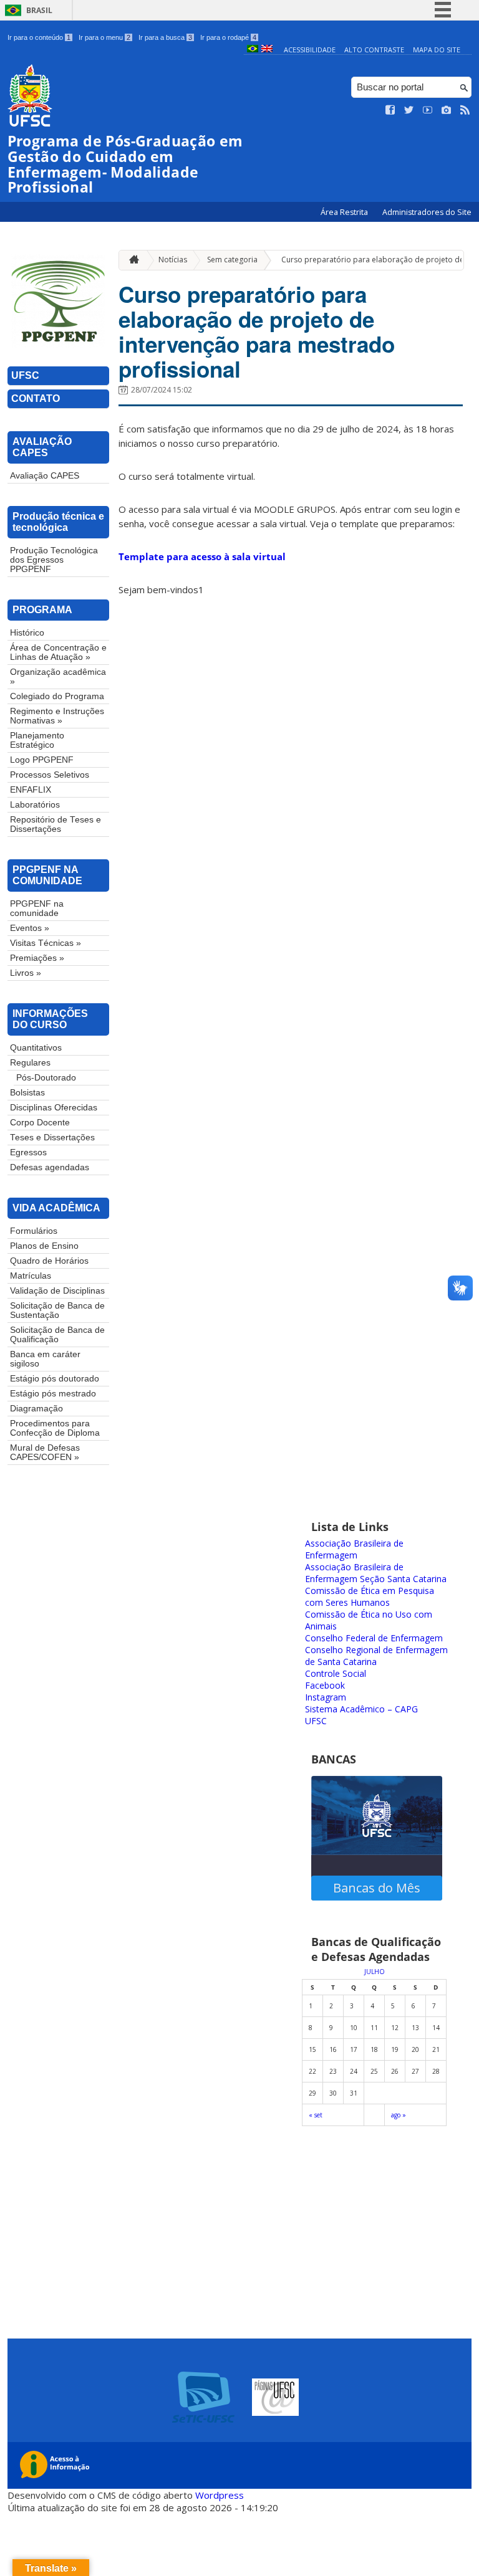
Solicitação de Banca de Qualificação (57, 1335)
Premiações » (37, 958)
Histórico (27, 633)
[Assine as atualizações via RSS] (465, 110)
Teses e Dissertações (52, 1138)
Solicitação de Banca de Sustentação (57, 1310)
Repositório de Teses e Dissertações (56, 824)
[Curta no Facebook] (390, 110)
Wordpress (220, 2495)
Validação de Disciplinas (57, 1291)
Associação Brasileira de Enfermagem (354, 1549)
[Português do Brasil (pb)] (253, 50)
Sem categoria (232, 260)
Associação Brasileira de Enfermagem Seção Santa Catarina (376, 1573)
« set (316, 2115)
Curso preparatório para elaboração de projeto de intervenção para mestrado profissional (257, 332)
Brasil (39, 10)
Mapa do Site (437, 50)
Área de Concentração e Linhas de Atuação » (58, 652)
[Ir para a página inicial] (131, 260)
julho (375, 1972)
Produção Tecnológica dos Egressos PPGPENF (54, 560)
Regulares (30, 1063)
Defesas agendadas (50, 1167)
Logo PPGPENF (42, 760)
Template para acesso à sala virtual (202, 556)
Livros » (26, 973)
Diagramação (36, 1409)
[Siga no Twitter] (409, 110)
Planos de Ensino (44, 1246)
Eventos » (30, 928)
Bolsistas (27, 1093)
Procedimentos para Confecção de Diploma (55, 1428)
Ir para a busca (165, 37)
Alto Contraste (374, 50)
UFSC (25, 375)
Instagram (326, 1697)
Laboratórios (35, 805)
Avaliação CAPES (45, 476)
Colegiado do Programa (57, 696)
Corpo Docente (40, 1123)
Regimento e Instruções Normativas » (57, 716)
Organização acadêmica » (58, 677)
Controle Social (336, 1673)
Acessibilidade (310, 50)
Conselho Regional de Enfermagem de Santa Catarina (376, 1656)
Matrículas (31, 1276)
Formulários (34, 1231)
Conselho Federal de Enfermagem (374, 1638)
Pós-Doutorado (46, 1078)
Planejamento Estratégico (37, 740)
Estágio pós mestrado (53, 1394)
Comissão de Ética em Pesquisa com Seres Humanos (370, 1596)
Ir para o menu (104, 37)
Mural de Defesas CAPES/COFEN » (45, 1453)
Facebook (325, 1685)
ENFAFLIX (31, 790)
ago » (399, 2115)
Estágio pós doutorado (55, 1379)
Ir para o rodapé (228, 37)
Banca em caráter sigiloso (45, 1359)
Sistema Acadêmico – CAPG (361, 1709)
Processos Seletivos (50, 775)
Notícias (173, 260)
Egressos (28, 1152)
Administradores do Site (427, 212)
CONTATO (36, 398)
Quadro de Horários (49, 1261)
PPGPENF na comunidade (37, 909)
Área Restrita (345, 212)
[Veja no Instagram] (447, 110)
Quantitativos (36, 1048)
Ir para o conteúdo (39, 37)
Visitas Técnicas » (46, 943)
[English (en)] (267, 50)
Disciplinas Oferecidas (54, 1108)
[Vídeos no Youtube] (428, 110)
